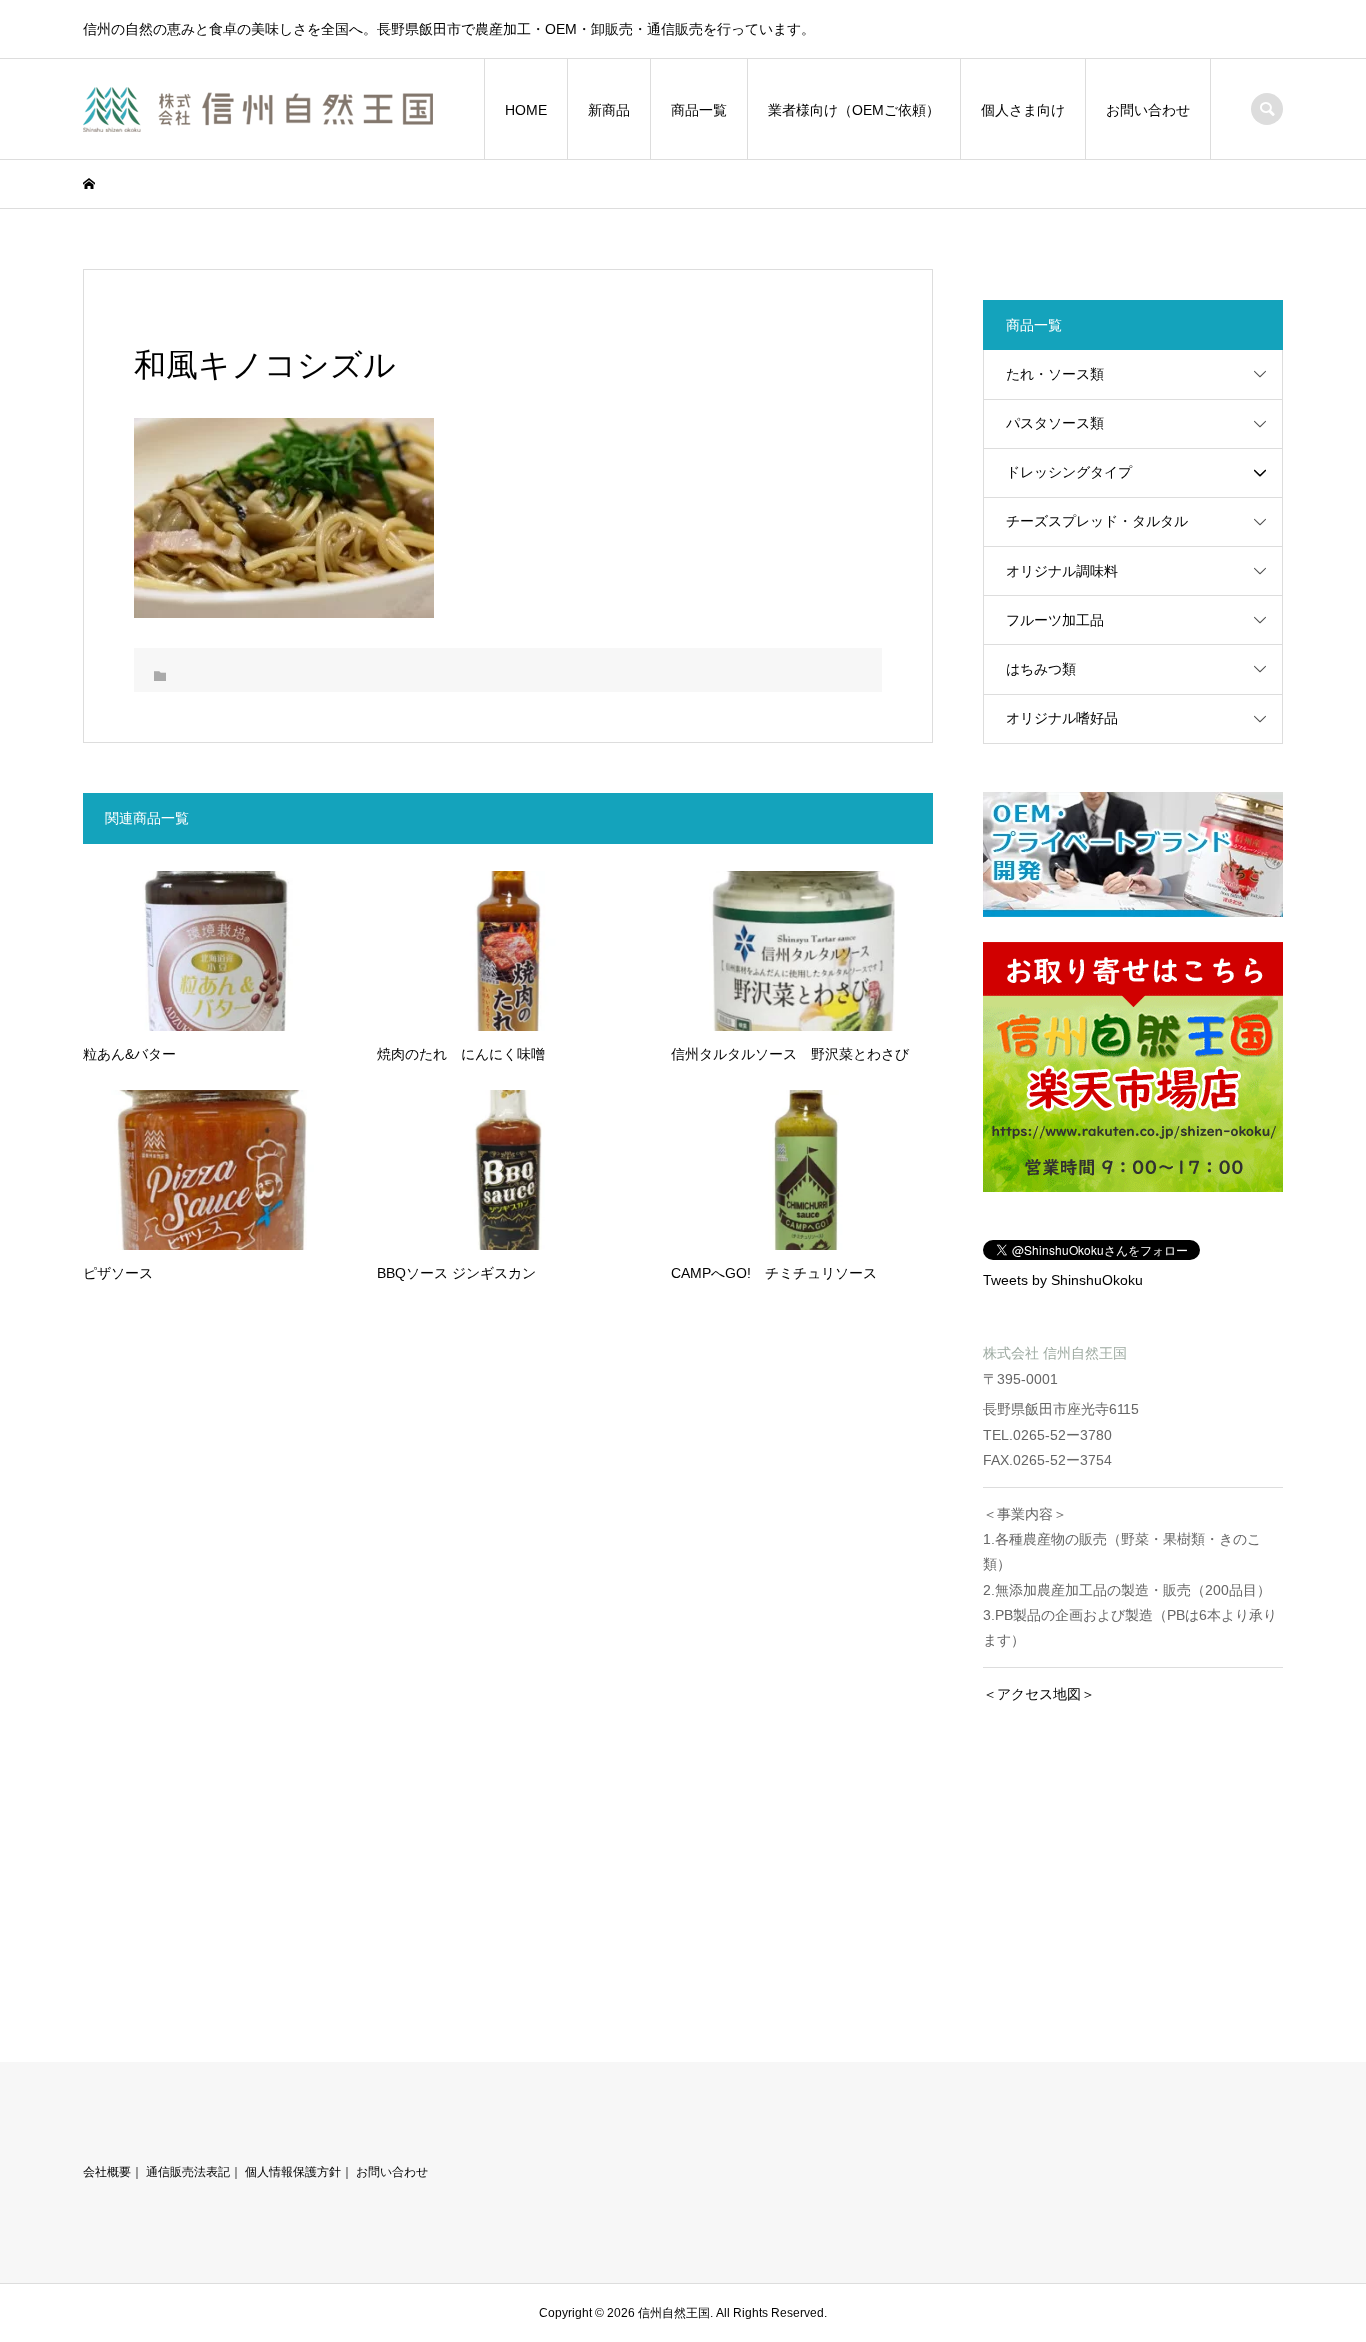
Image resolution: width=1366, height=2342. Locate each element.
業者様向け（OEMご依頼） (854, 110)
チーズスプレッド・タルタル (1097, 521)
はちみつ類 (1041, 669)
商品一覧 (699, 110)
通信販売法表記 (188, 2172)
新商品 (609, 110)
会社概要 (107, 2172)
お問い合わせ (1148, 110)
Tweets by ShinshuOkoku (1063, 1280)
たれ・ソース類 (1055, 374)
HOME (526, 110)
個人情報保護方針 (293, 2172)
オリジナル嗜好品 (1062, 718)
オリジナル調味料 (1062, 571)
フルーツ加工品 (1055, 620)
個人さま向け (1023, 110)
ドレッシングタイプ (1069, 472)
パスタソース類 (1055, 423)
